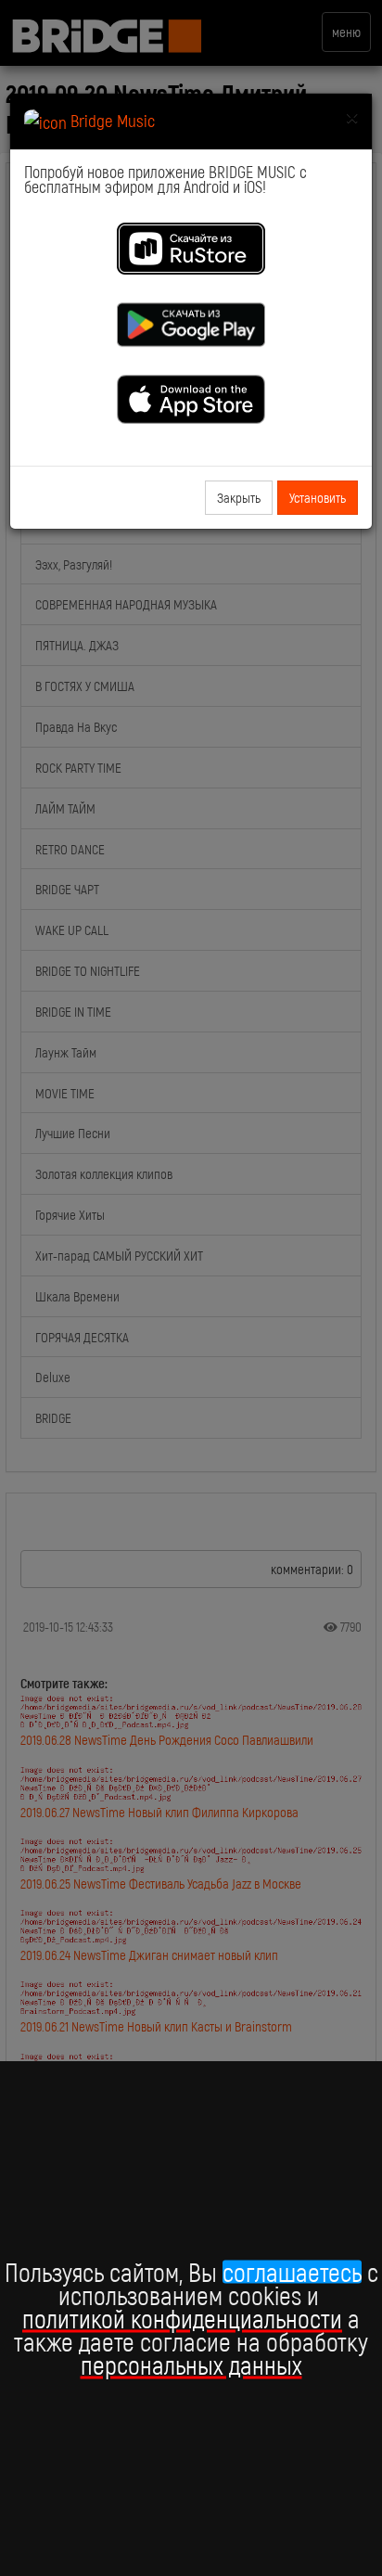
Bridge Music (111, 120)
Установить (318, 497)
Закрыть (239, 497)
